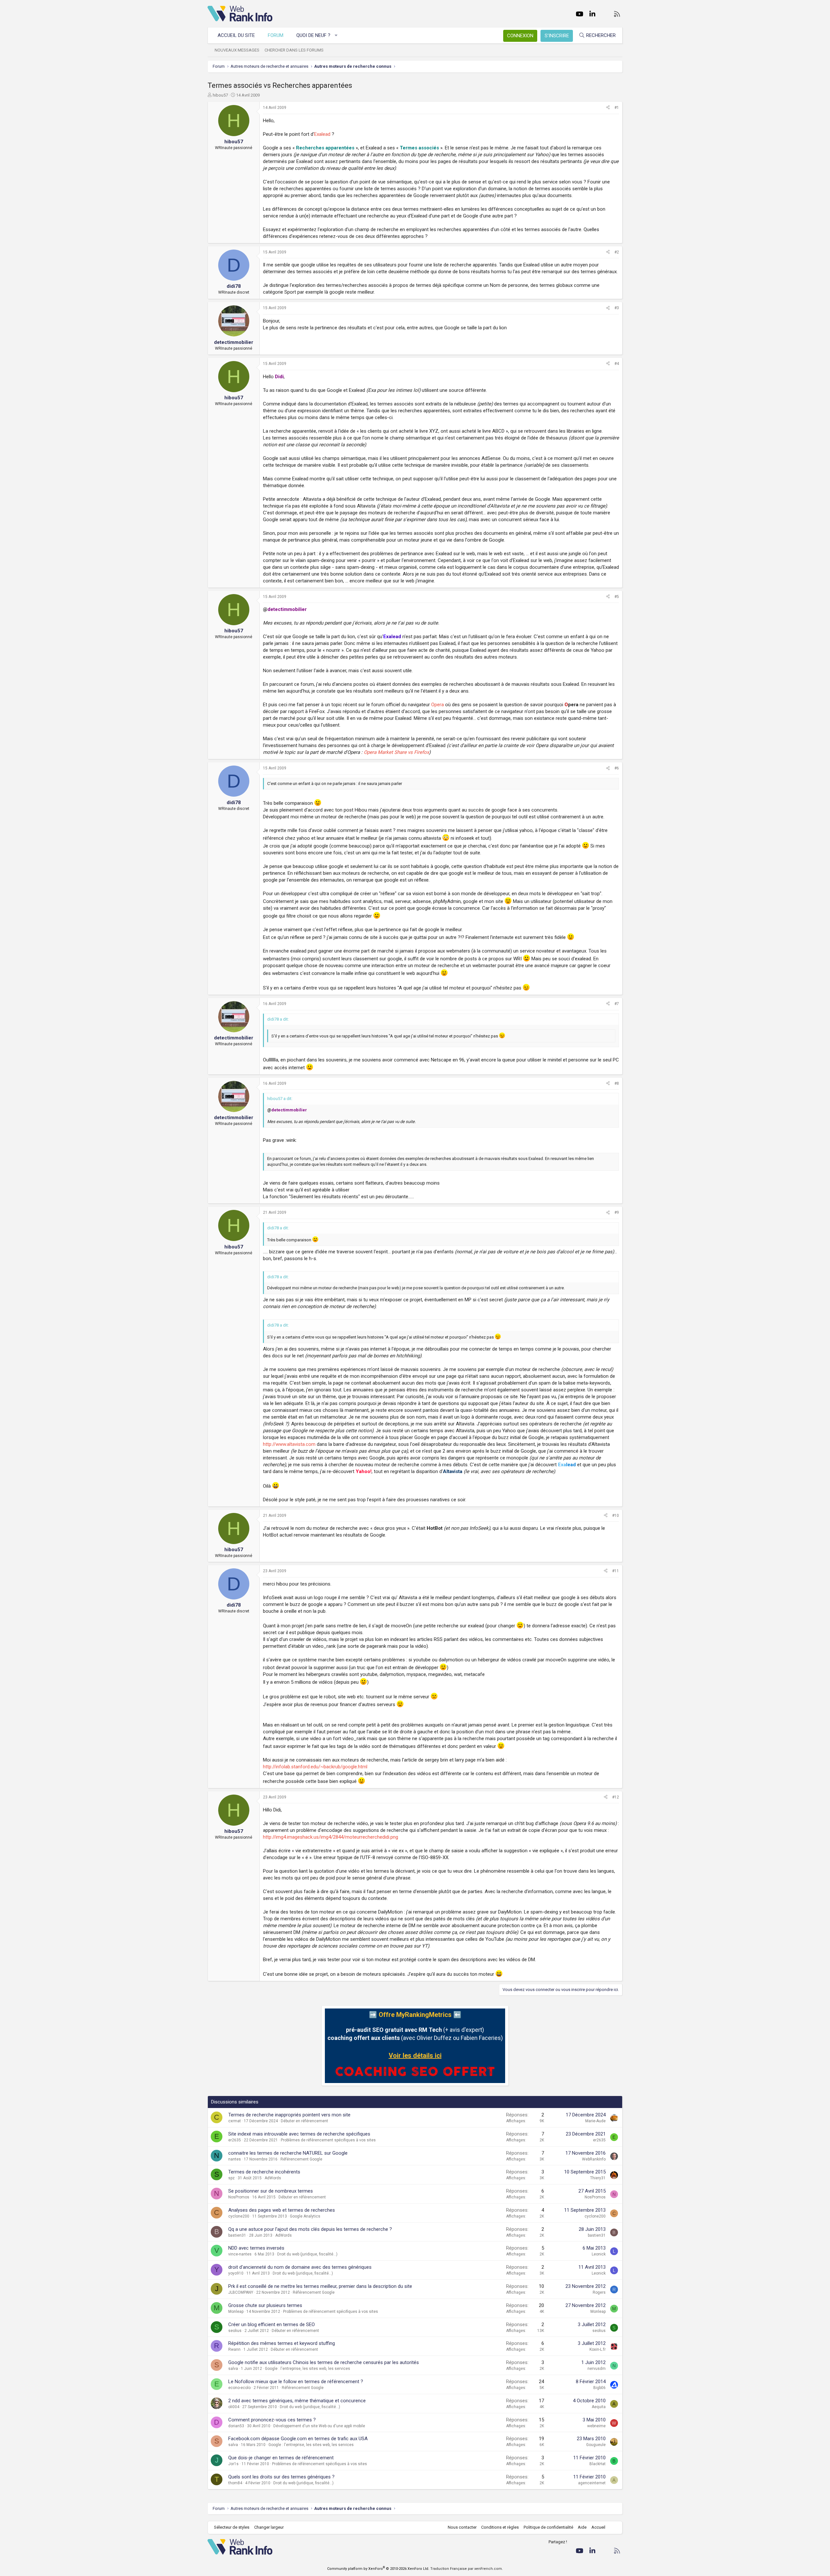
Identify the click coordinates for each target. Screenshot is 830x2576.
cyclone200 (239, 2216)
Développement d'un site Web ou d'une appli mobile (319, 2426)
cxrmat (235, 2121)
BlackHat (598, 2464)
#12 (616, 1797)
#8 (617, 1083)
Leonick (599, 2254)
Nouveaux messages (237, 50)
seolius (235, 2331)
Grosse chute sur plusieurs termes (265, 2305)
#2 (617, 252)
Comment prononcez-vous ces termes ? (272, 2420)
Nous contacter (462, 2527)
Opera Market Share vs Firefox (396, 752)
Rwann (234, 2349)
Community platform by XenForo (378, 2569)
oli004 (234, 2407)
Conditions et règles (500, 2527)
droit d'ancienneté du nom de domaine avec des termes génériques (300, 2267)
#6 (617, 768)
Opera (438, 705)
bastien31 (237, 2235)
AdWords (273, 2178)
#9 (617, 1212)
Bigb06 (599, 2388)
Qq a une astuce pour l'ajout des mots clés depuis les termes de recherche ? (310, 2229)
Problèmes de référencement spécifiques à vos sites (328, 2140)
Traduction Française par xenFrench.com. (467, 2569)
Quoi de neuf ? (313, 35)
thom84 (235, 2483)
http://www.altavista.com (289, 1444)
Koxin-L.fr (598, 2349)
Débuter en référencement (304, 2121)
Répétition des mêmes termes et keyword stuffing (282, 2343)
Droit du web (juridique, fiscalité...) (307, 2254)
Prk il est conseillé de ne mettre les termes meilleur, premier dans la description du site (320, 2286)
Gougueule (596, 2445)
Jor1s (233, 2464)
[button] (336, 35)
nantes (235, 2159)
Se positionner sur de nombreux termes (271, 2191)
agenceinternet (592, 2483)
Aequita (599, 2407)
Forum (276, 35)
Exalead (322, 134)
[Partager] (608, 108)
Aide (582, 2527)
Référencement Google (301, 2159)
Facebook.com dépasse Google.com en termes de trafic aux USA (298, 2439)
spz (231, 2178)
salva (233, 2369)
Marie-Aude (595, 2121)
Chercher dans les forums (294, 50)
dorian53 (236, 2426)
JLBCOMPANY (241, 2292)
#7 (617, 1004)
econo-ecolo (239, 2388)
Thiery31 (598, 2178)
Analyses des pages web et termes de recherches (282, 2210)
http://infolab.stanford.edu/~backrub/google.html (315, 1767)
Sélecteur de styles (232, 2527)
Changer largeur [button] (269, 2527)
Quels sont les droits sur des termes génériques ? (281, 2477)
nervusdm (597, 2369)
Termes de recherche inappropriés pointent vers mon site (289, 2115)
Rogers (599, 2292)
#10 (616, 1516)
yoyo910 (236, 2273)
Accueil (598, 2527)
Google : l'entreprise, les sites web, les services (308, 2369)
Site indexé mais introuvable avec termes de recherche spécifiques (299, 2134)
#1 (617, 108)
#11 (616, 1571)
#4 (617, 364)
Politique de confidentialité (548, 2527)
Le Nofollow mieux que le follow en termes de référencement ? (296, 2382)
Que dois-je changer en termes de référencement (281, 2458)
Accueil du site (236, 35)
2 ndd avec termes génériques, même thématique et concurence (297, 2401)
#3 (617, 308)
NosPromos (239, 2197)
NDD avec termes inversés (256, 2248)
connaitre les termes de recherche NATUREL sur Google (288, 2153)
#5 (617, 597)
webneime (596, 2426)
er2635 (235, 2140)
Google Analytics (305, 2216)
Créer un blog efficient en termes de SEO (272, 2324)
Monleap (236, 2312)
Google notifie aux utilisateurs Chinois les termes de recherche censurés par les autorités (324, 2362)
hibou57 (220, 95)
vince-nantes (240, 2254)
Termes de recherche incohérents (264, 2172)
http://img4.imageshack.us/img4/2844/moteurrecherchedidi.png (331, 1837)
